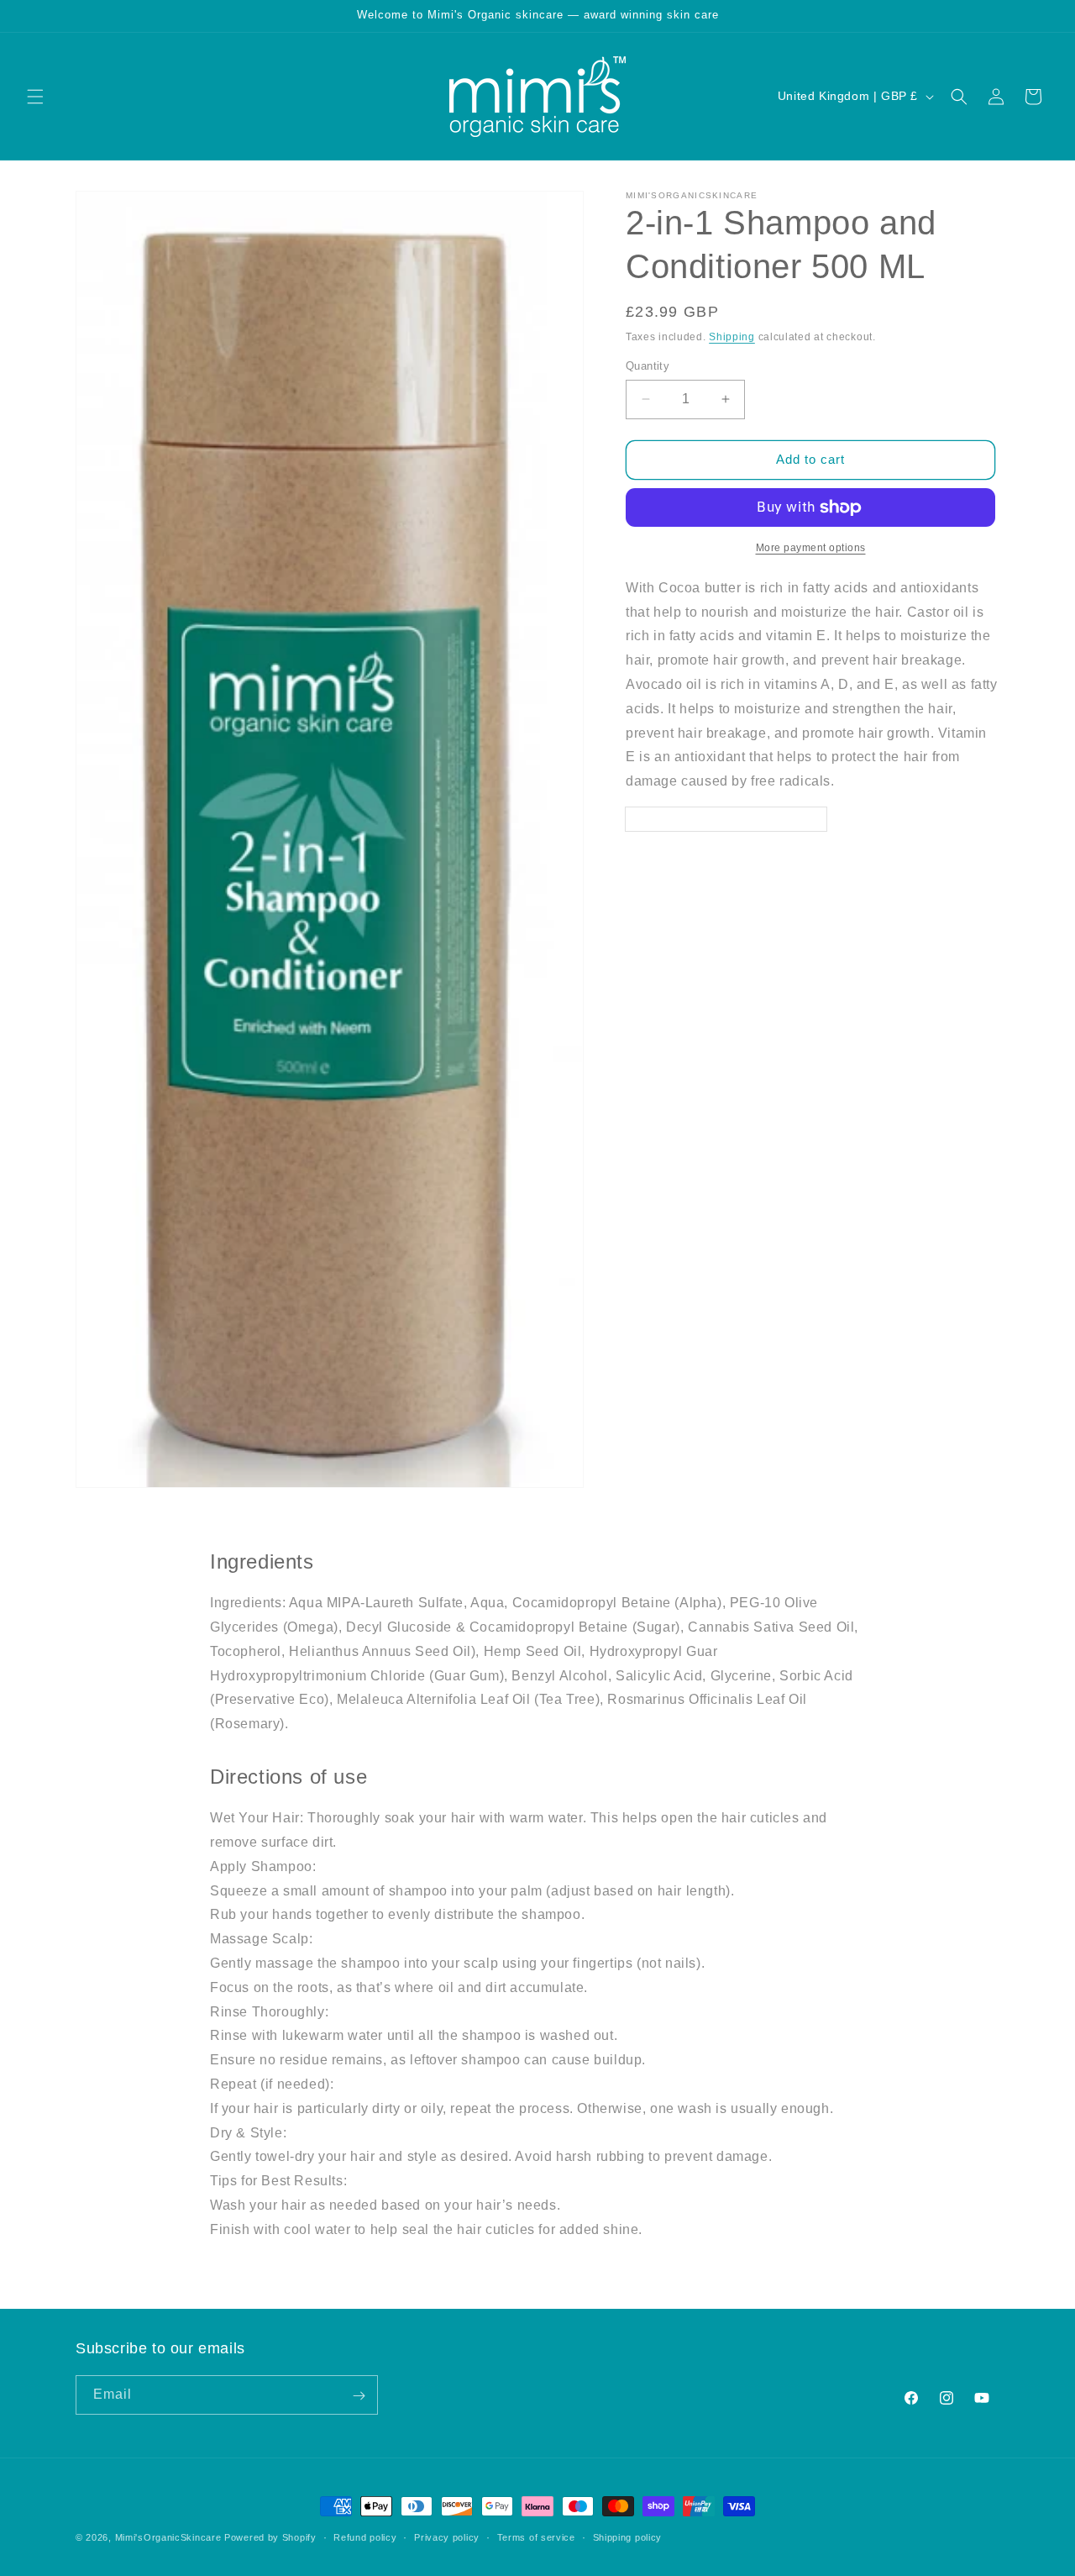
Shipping (732, 337)
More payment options (811, 548)
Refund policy (365, 2537)
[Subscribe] (359, 2396)
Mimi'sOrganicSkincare (168, 2537)
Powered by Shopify (270, 2537)
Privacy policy (447, 2537)
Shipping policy (628, 2537)
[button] (35, 97)
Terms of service (536, 2537)
